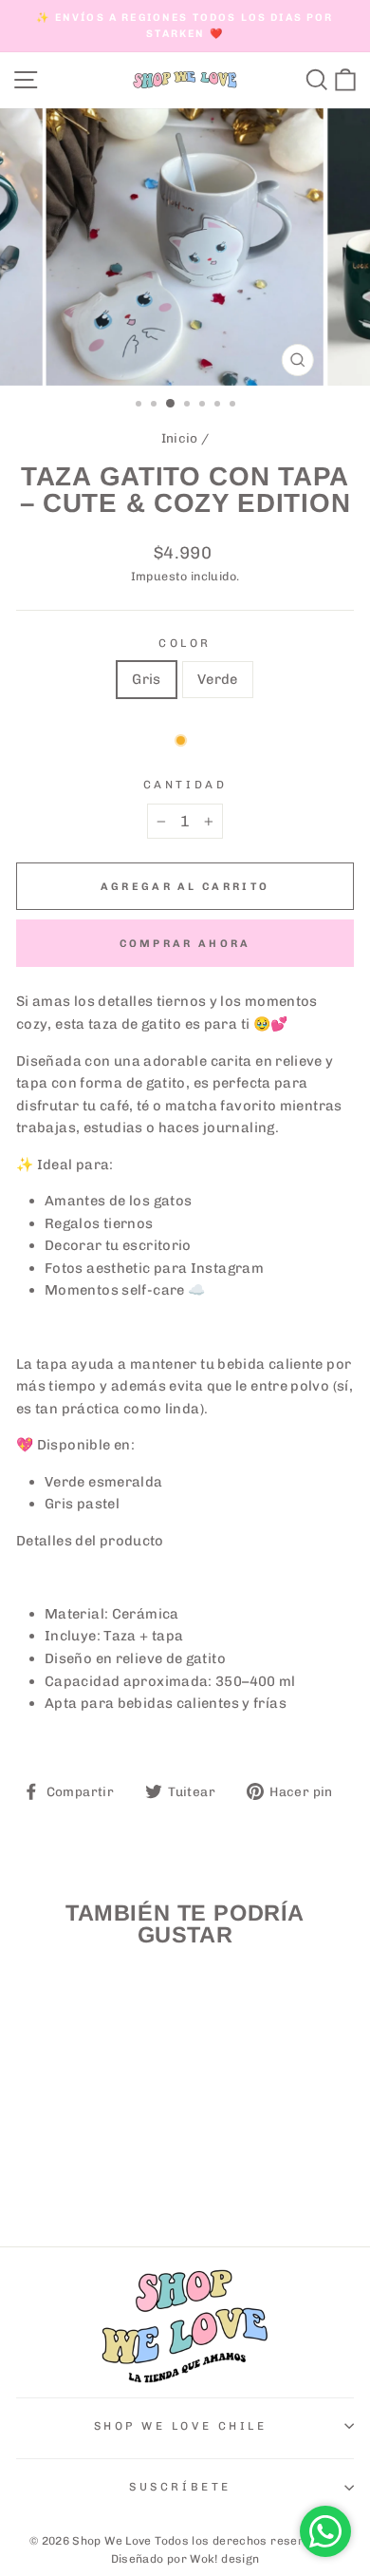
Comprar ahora (185, 944)
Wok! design (224, 2559)
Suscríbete (180, 2487)
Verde (218, 679)
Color (185, 643)
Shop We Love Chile (181, 2426)
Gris (146, 679)
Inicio (180, 438)
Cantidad (185, 785)
